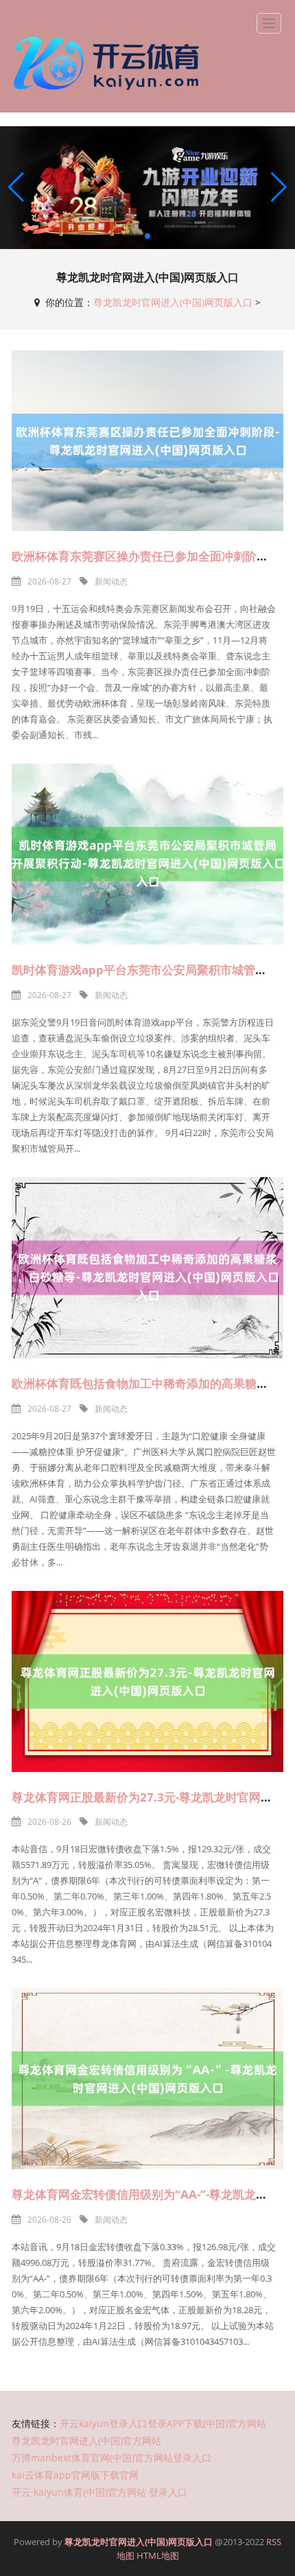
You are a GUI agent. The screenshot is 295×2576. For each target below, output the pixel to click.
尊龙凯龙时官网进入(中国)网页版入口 (173, 302)
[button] (279, 188)
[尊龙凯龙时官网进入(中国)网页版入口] (110, 63)
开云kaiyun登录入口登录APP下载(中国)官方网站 (163, 2423)
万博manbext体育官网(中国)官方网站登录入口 (111, 2458)
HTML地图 (158, 2555)
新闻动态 (111, 581)
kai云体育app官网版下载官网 (75, 2475)
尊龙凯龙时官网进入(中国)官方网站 (86, 2441)
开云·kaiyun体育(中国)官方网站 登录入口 (99, 2492)
